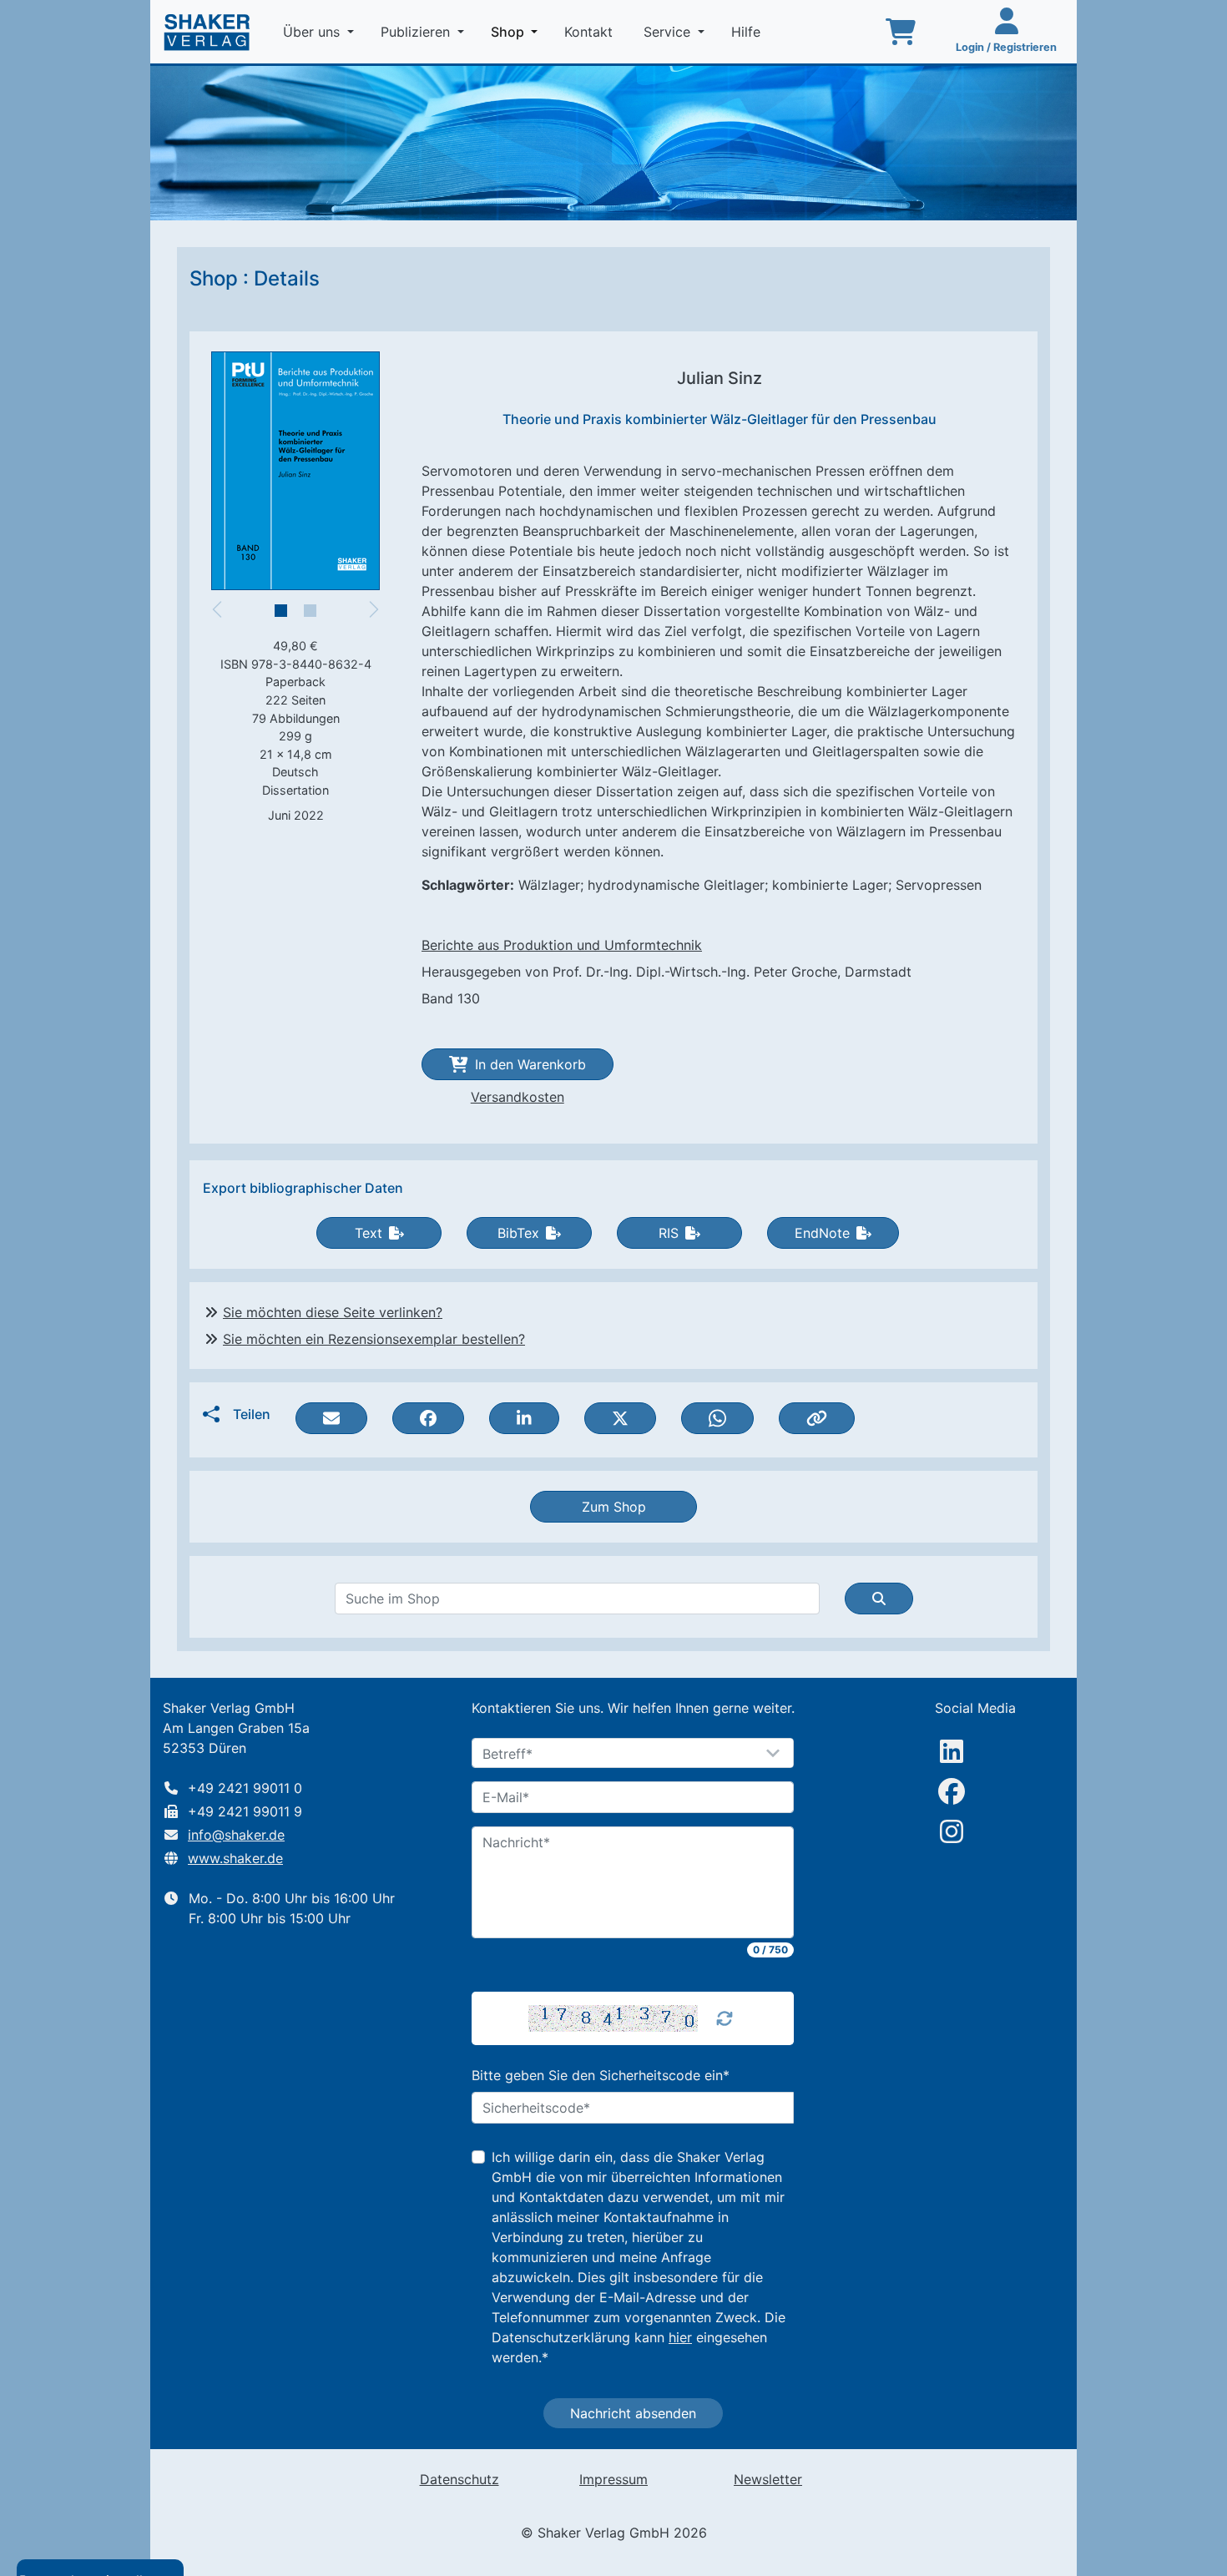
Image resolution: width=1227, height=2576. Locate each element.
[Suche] (879, 1599)
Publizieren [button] (417, 32)
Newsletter (768, 2479)
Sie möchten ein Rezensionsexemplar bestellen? (374, 1339)
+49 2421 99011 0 (245, 1788)
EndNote (822, 1233)
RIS (669, 1233)
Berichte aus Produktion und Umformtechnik (562, 945)
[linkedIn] (952, 1751)
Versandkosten (518, 1097)
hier (680, 2337)
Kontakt (591, 32)
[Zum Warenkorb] (901, 32)
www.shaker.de (235, 1858)
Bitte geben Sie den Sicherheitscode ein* (601, 2075)
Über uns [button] (313, 32)
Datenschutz (459, 2479)
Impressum (613, 2479)
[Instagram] (952, 1831)
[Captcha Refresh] (725, 2018)
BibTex (518, 1233)
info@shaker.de (236, 1835)
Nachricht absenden (633, 2413)
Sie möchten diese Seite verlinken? (333, 1312)
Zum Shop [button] (614, 1507)
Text (369, 1233)
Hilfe (748, 32)
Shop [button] (518, 31)
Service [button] (669, 32)
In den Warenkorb (530, 1064)
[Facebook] (952, 1791)
